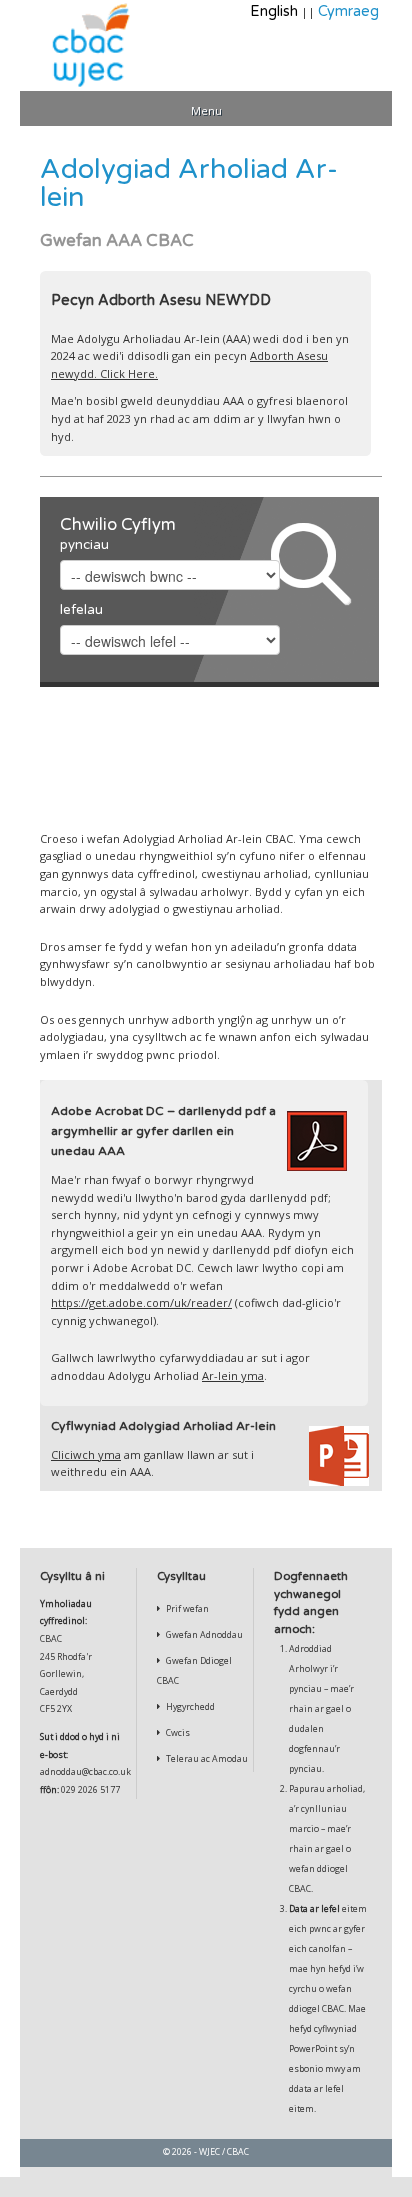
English (274, 11)
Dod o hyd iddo (285, 805)
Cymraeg (348, 11)
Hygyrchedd (189, 1707)
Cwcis (177, 1733)
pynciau (84, 545)
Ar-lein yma (233, 1375)
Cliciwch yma (86, 1454)
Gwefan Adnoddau (203, 1635)
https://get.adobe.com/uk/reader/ (141, 1302)
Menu (206, 110)
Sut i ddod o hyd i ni (80, 1737)
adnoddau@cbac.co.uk (85, 1772)
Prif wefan (186, 1609)
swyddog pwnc (137, 1054)
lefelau (81, 610)
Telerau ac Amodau (206, 1759)
